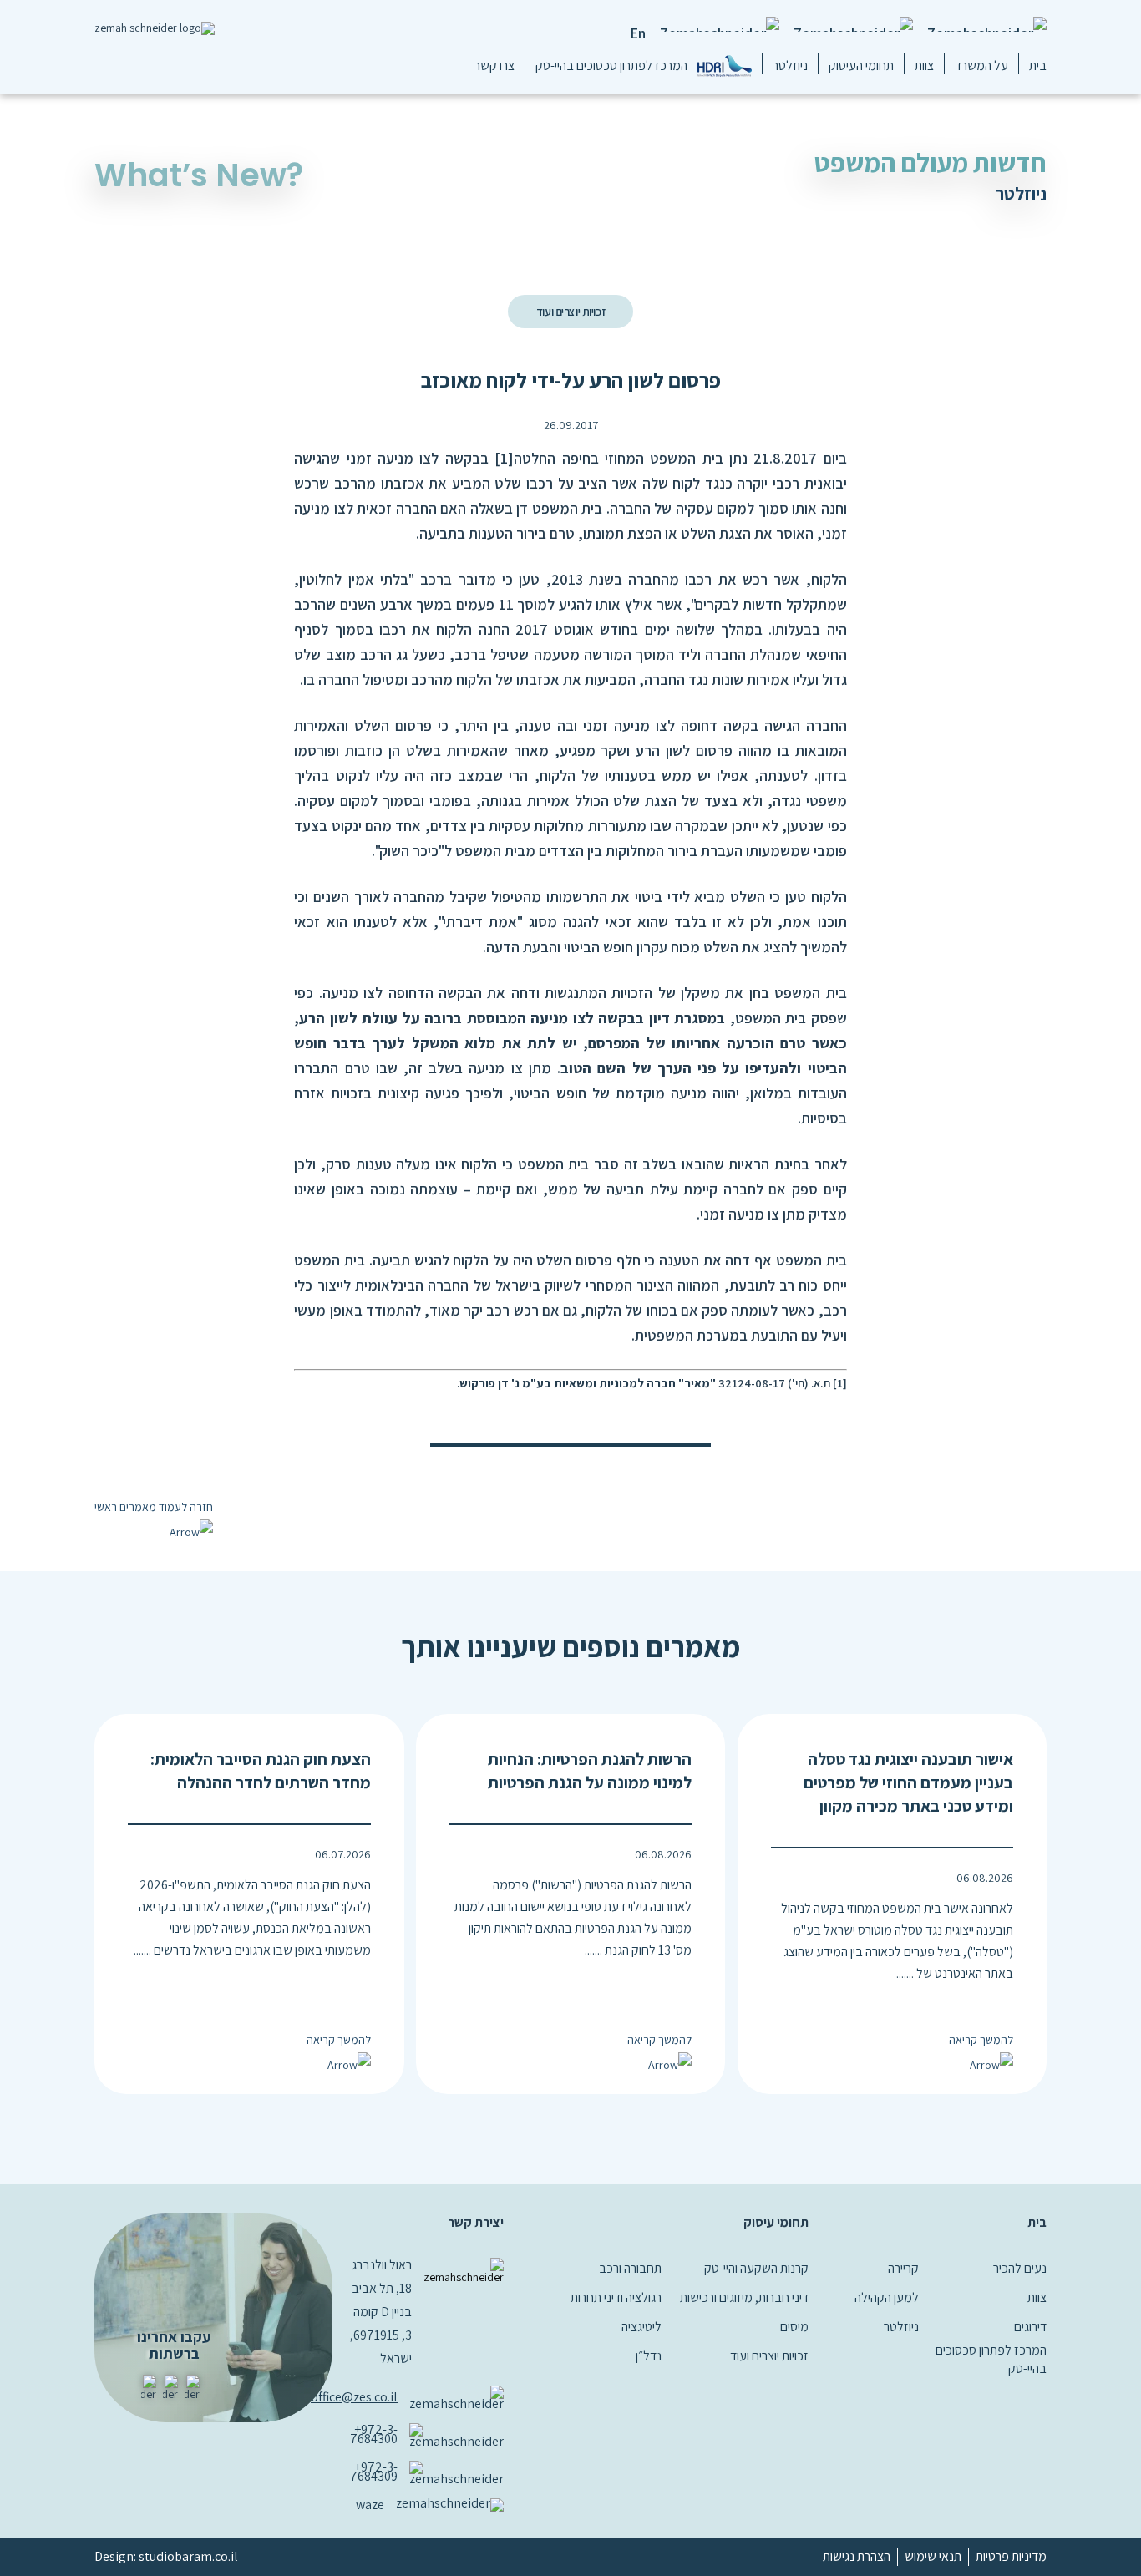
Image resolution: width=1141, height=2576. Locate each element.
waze (370, 2505)
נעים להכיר (1020, 2268)
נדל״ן (649, 2356)
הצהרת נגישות (857, 2556)
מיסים (794, 2327)
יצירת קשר (476, 2222)
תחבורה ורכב (630, 2268)
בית (1038, 66)
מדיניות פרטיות (1011, 2556)
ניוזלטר (790, 66)
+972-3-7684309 (374, 2472)
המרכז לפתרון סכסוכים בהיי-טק (611, 66)
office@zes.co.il (354, 2397)
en (638, 33)
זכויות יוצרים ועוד (570, 312)
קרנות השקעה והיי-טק (756, 2268)
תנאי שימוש (933, 2556)
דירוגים (1030, 2327)
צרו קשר (494, 66)
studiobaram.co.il (188, 2556)
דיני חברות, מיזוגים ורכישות (744, 2297)
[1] (504, 458)
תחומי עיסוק (776, 2222)
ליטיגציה (641, 2327)
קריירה (903, 2268)
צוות (924, 66)
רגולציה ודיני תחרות (616, 2297)
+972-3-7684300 (374, 2434)
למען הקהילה (887, 2297)
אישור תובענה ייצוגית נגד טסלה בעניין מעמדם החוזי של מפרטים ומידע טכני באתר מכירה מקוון (908, 1782)
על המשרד (981, 66)
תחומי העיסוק (861, 66)
